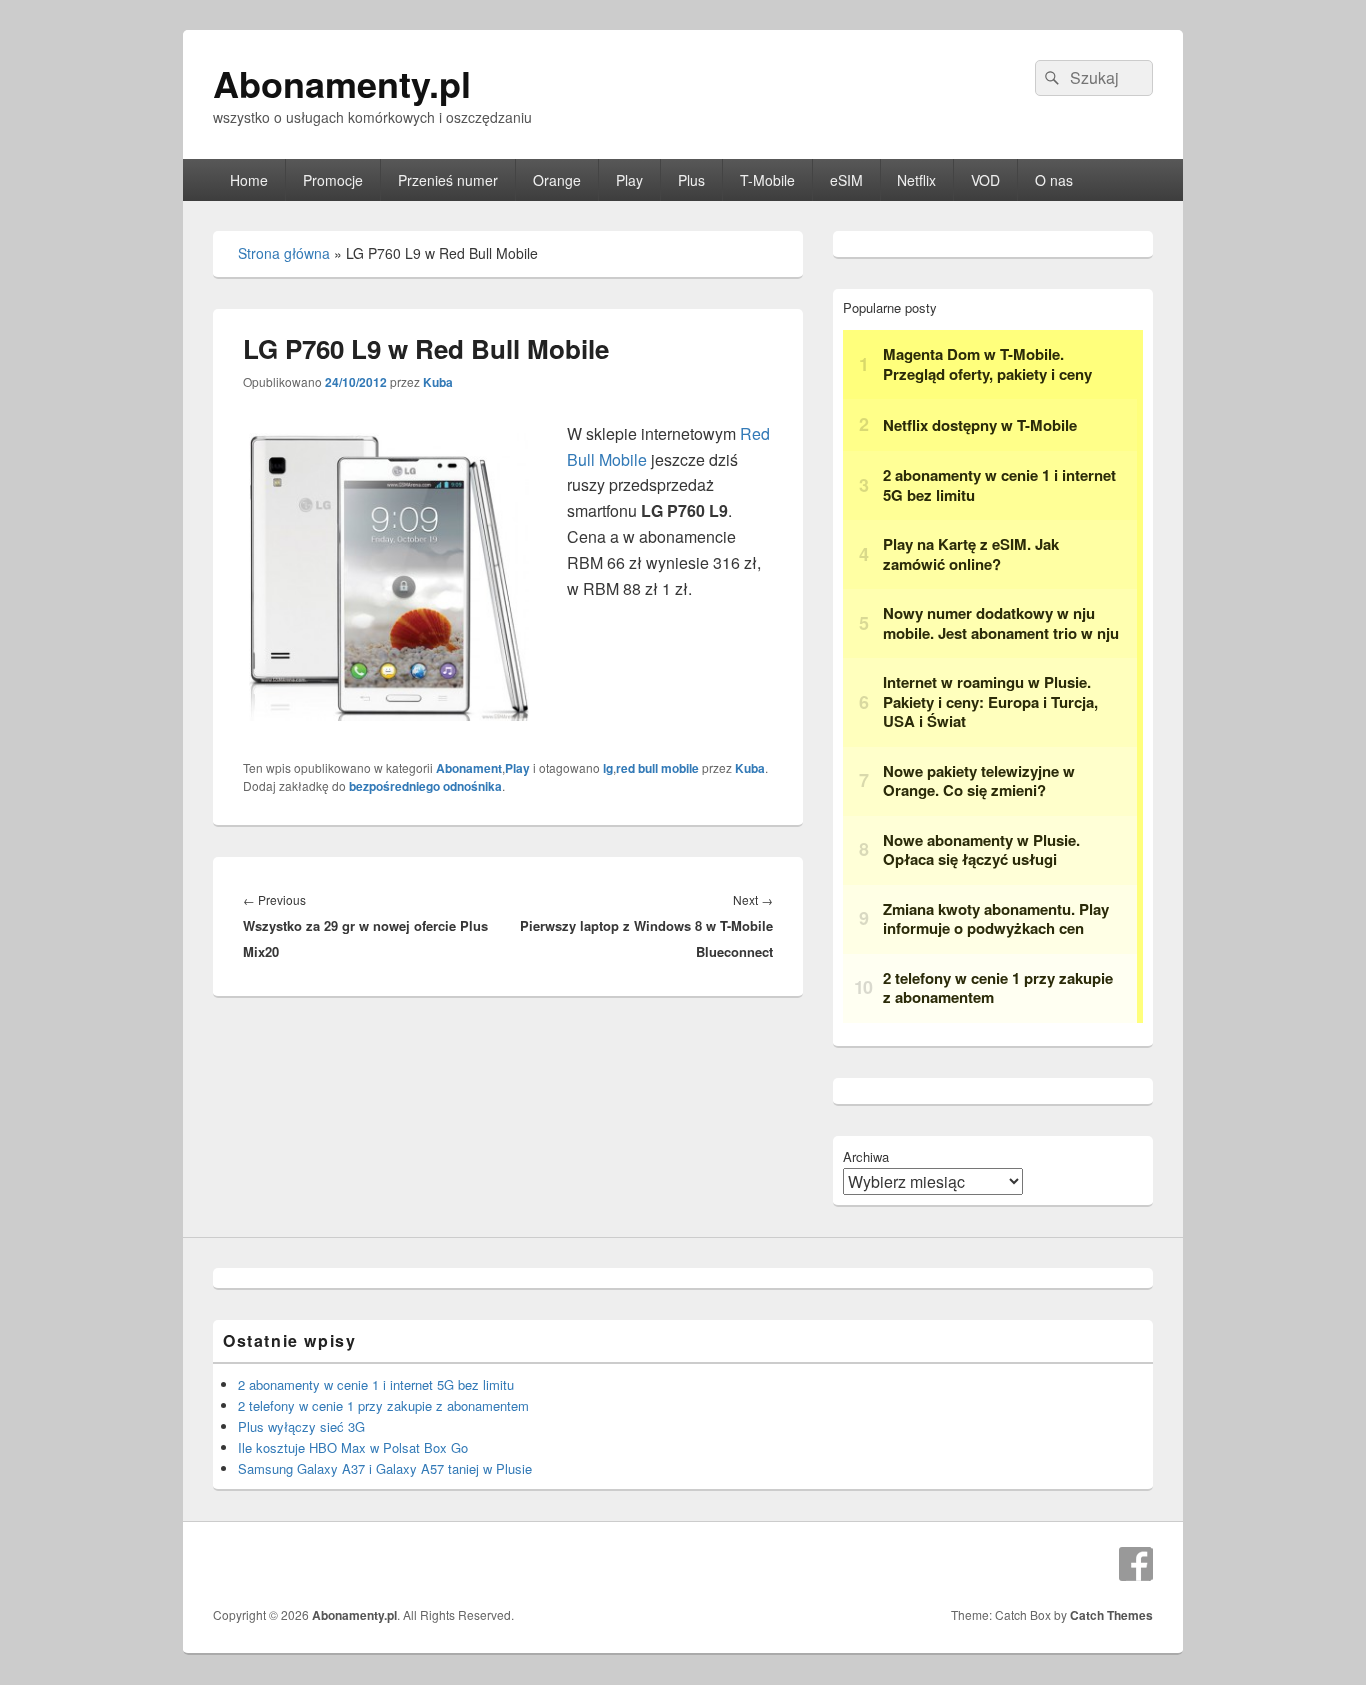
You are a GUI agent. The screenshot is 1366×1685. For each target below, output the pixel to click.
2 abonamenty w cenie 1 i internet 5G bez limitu (376, 1384)
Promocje (333, 180)
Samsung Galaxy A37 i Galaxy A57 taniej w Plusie (385, 1468)
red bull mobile (657, 768)
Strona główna (284, 253)
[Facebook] (1136, 1564)
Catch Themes (1111, 1615)
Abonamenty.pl (342, 83)
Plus (691, 180)
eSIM (846, 180)
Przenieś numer (448, 180)
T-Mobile (767, 180)
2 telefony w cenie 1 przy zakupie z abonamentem (383, 1405)
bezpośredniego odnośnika (425, 786)
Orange (557, 180)
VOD (985, 180)
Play (629, 180)
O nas (1054, 180)
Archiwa (866, 1156)
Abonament (469, 768)
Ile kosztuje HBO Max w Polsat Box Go (353, 1447)
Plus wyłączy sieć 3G (301, 1426)
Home (249, 180)
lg (608, 768)
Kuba (438, 382)
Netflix (916, 180)
